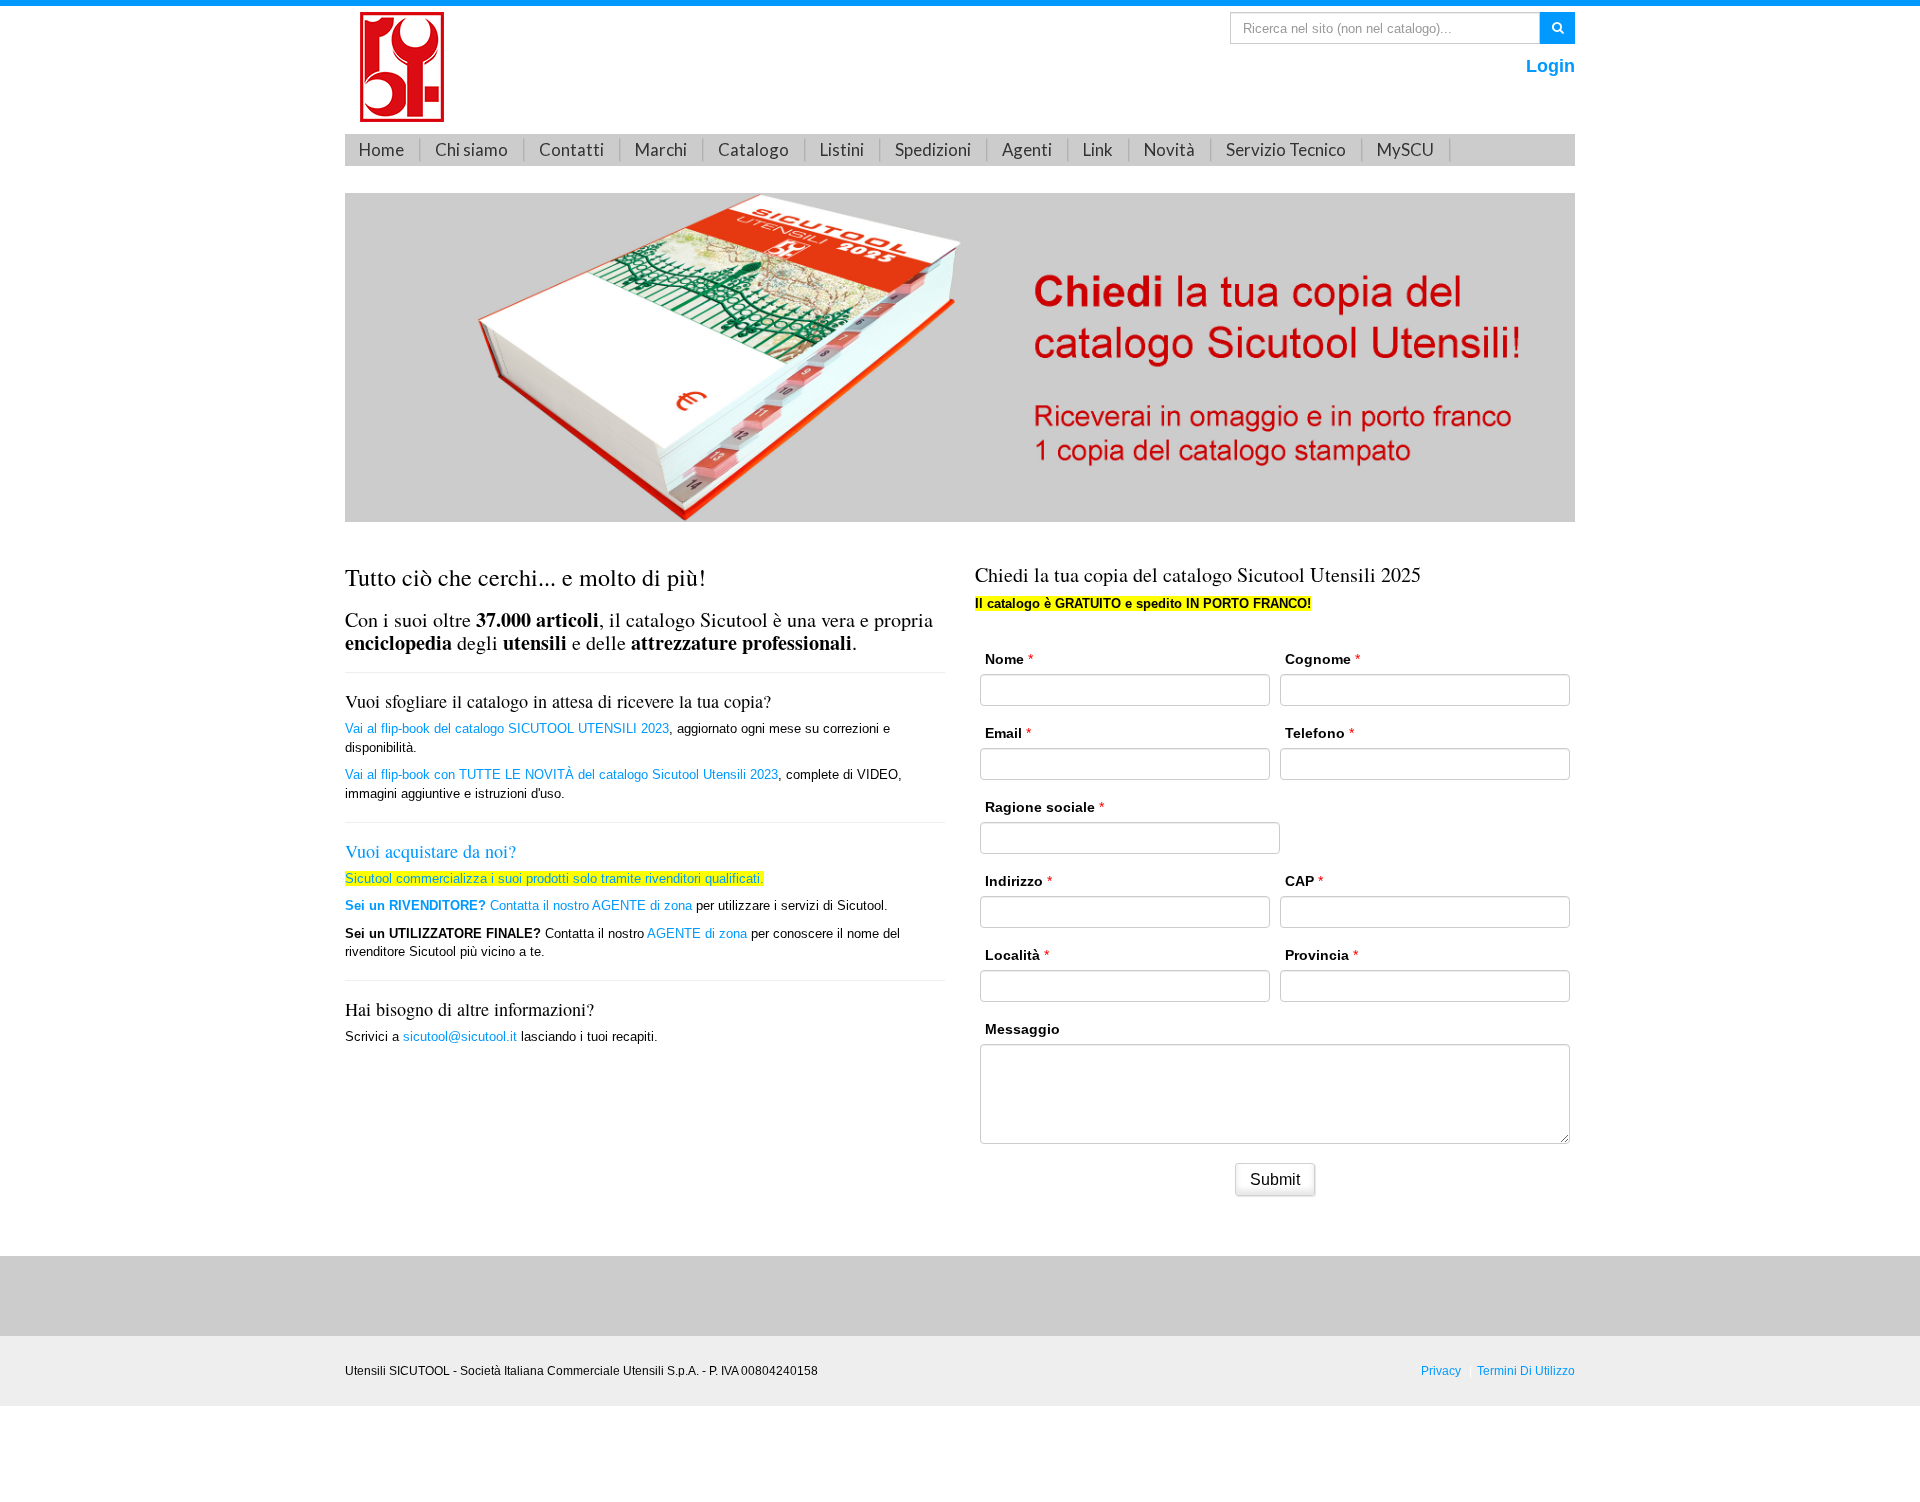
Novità (1169, 149)
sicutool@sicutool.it (460, 1036)
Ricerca (1557, 27)
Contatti (571, 149)
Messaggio (1022, 1029)
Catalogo (753, 149)
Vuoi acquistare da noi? (430, 851)
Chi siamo (471, 149)
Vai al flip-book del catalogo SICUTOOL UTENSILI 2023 (507, 728)
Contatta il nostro (468, 905)
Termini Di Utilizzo (1526, 1370)
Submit (1275, 1179)
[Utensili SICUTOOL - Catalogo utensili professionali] (402, 65)
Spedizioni (933, 149)
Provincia (1317, 955)
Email (1003, 733)
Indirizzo (1014, 881)
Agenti (1027, 149)
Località (1012, 955)
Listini (842, 149)
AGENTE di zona (642, 905)
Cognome (1318, 659)
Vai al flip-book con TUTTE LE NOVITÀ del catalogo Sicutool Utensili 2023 (561, 774)
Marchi (661, 149)
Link (1098, 149)
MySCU (1405, 149)
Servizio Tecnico (1286, 149)
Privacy (1441, 1370)
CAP (1299, 881)
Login (1550, 66)
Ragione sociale (1040, 807)
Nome (1004, 659)
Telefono (1315, 733)
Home (381, 149)
